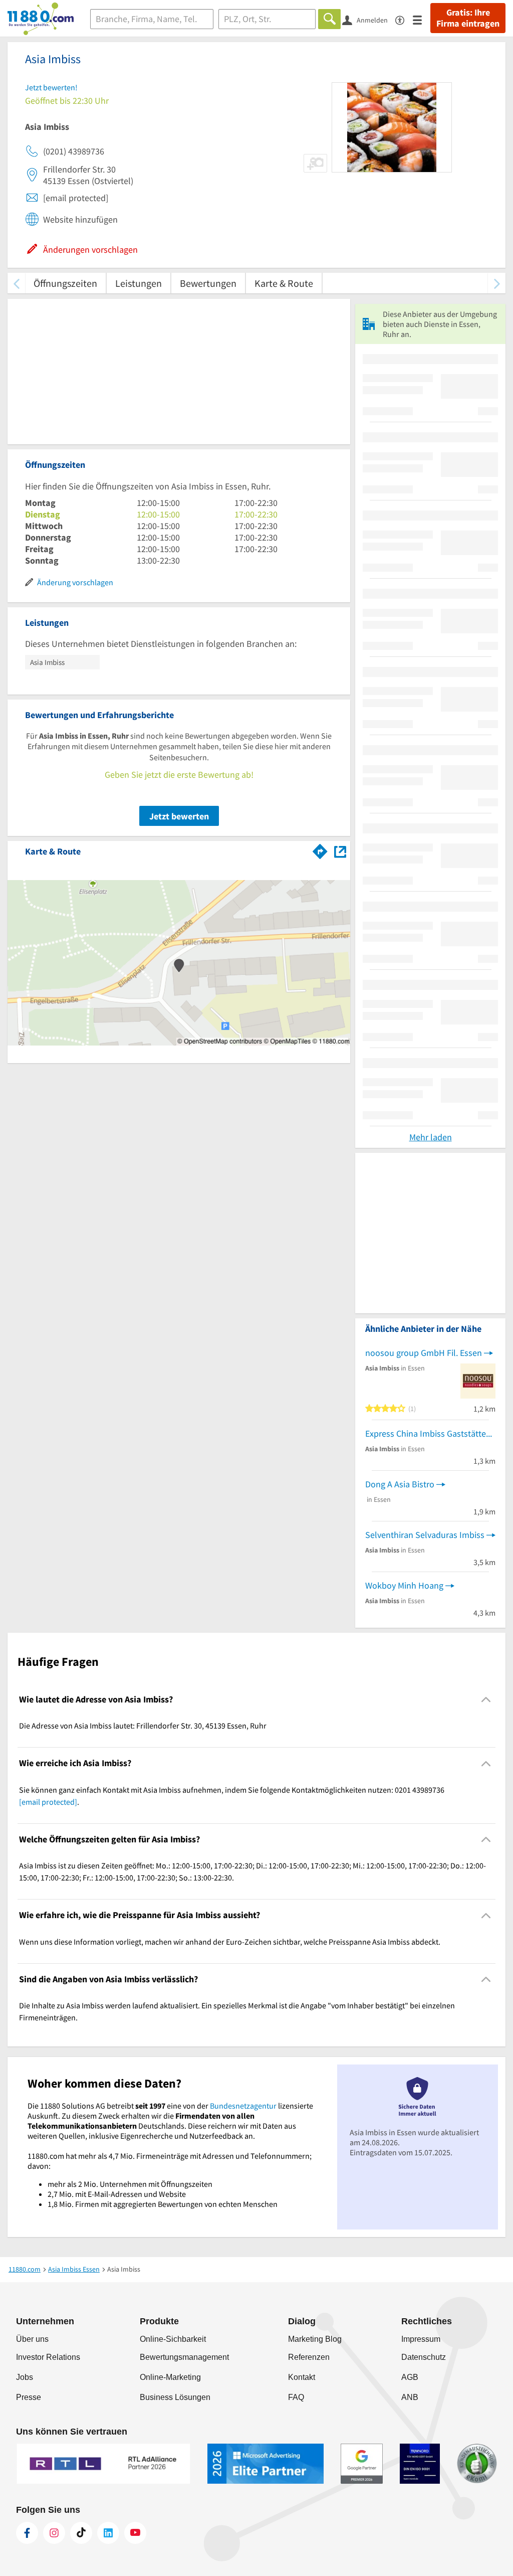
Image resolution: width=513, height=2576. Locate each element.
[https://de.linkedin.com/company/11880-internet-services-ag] (108, 2533)
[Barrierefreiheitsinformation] (404, 19)
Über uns (32, 2339)
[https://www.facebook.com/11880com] (27, 2533)
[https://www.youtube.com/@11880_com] (135, 2533)
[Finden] (329, 19)
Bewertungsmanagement (184, 2357)
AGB (410, 2377)
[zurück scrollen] (16, 283)
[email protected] (48, 1802)
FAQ (296, 2397)
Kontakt (302, 2377)
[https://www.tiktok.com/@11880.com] (81, 2533)
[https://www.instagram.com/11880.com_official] (54, 2533)
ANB (410, 2397)
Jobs (25, 2377)
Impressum (421, 2339)
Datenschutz (424, 2357)
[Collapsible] (486, 1700)
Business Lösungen (175, 2397)
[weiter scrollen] (497, 283)
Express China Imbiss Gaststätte (426, 1433)
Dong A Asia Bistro (400, 1484)
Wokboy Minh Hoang (404, 1585)
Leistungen (139, 283)
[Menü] (422, 19)
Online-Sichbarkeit (173, 2339)
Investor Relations (48, 2357)
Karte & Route (284, 283)
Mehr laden (431, 1137)
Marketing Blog (315, 2339)
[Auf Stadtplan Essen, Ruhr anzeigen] (340, 851)
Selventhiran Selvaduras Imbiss (425, 1535)
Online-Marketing (170, 2377)
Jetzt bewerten (179, 816)
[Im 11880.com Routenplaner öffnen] (320, 849)
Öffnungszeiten (65, 283)
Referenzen (309, 2357)
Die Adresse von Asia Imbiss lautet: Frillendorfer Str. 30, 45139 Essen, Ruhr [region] (143, 1726)
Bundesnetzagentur (243, 2106)
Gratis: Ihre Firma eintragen (468, 18)
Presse (29, 2397)
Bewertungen (208, 283)
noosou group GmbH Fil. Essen (424, 1353)
